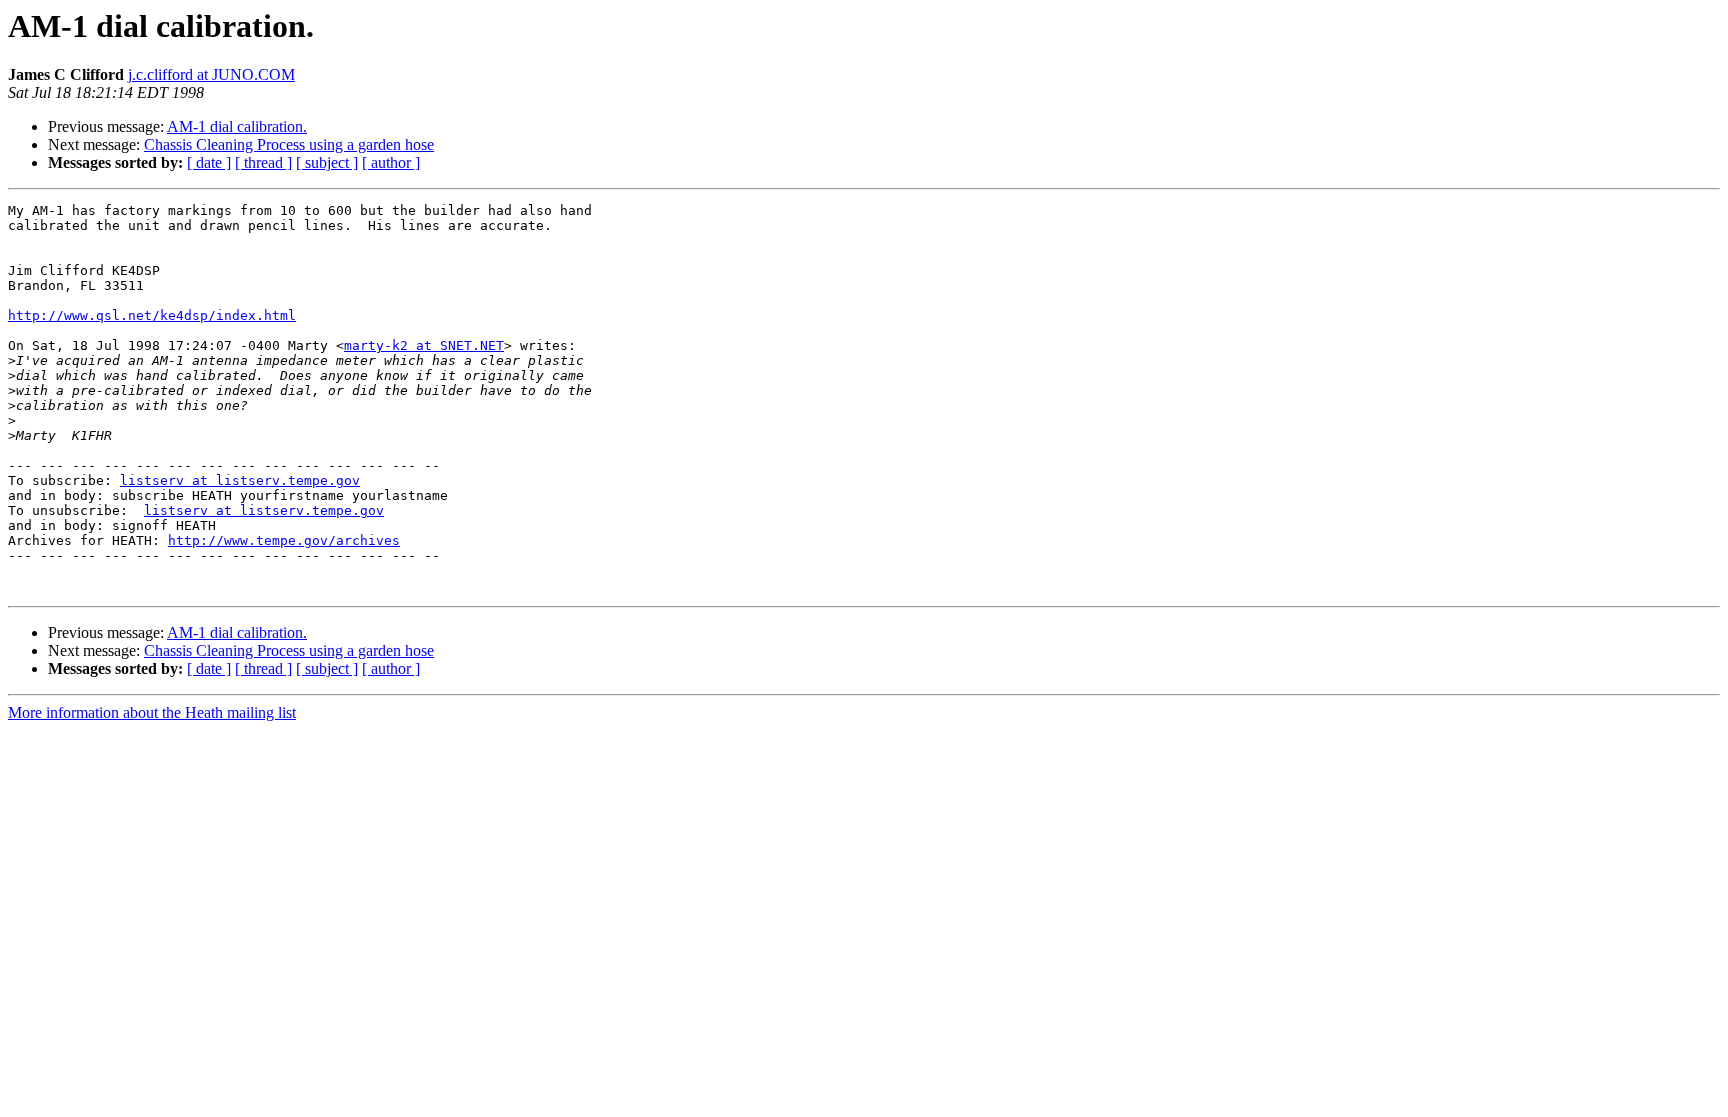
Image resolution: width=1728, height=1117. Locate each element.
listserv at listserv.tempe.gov (240, 480)
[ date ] (209, 162)
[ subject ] (327, 162)
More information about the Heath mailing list (152, 712)
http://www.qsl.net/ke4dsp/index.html (152, 315)
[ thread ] (263, 162)
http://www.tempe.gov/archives (284, 540)
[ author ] (391, 162)
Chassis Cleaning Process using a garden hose (289, 144)
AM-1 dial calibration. (237, 126)
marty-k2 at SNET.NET (424, 345)
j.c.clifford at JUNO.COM (211, 74)
